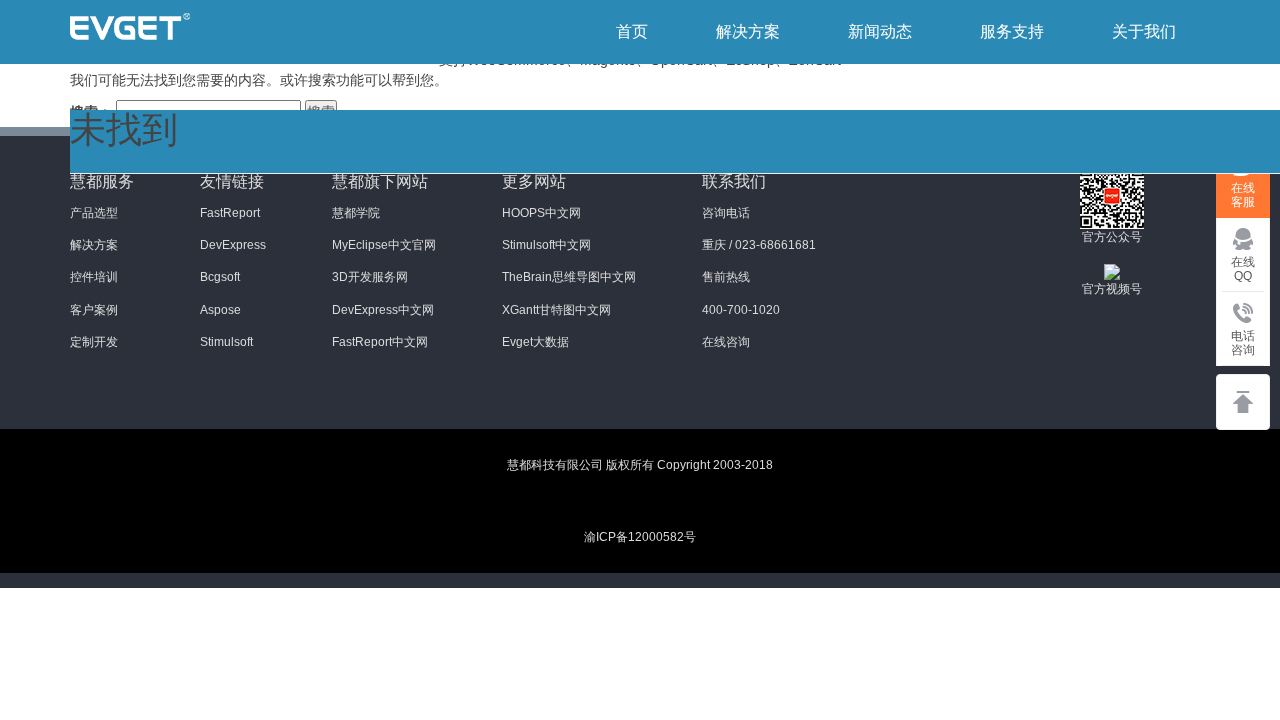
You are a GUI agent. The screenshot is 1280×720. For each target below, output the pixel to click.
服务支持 (1012, 31)
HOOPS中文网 (541, 213)
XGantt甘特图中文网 (556, 310)
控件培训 (94, 277)
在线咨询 (726, 342)
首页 (632, 31)
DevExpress (233, 245)
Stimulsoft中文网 (546, 245)
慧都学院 (356, 213)
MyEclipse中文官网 (384, 245)
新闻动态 (880, 31)
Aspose (220, 310)
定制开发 (94, 342)
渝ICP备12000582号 (640, 537)
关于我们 (1144, 31)
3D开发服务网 (370, 277)
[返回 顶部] (1243, 402)
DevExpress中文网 (383, 310)
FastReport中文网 (380, 342)
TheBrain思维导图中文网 (569, 277)
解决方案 (748, 31)
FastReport (230, 213)
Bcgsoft (220, 277)
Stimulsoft (226, 342)
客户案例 (94, 310)
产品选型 (94, 213)
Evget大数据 (535, 342)
